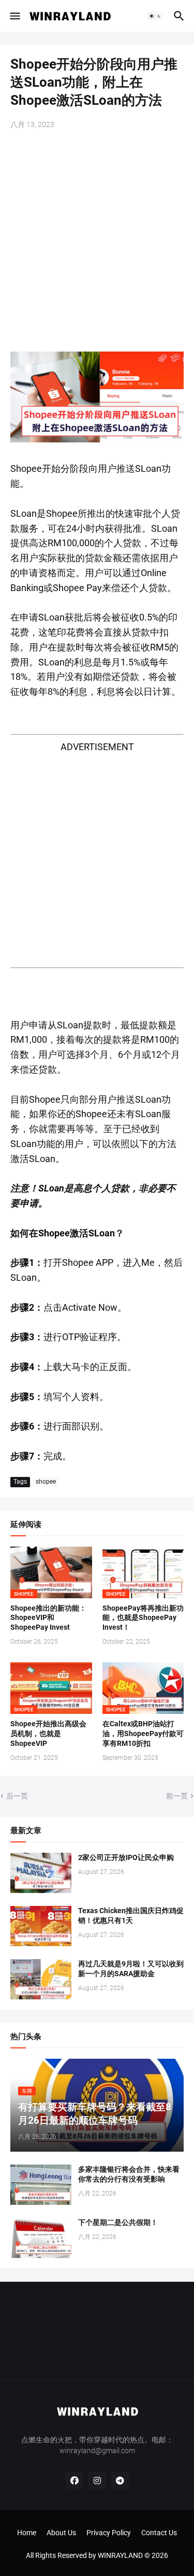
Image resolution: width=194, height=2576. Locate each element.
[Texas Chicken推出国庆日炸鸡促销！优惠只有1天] (41, 1926)
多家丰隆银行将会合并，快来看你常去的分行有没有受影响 (129, 2174)
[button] (14, 16)
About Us (61, 2533)
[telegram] (120, 2480)
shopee (46, 1482)
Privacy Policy (109, 2533)
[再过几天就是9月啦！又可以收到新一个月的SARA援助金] (41, 1979)
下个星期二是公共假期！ (118, 2222)
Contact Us (159, 2533)
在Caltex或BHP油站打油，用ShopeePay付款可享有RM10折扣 (143, 1734)
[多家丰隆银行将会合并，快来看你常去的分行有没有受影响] (41, 2185)
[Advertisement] (97, 242)
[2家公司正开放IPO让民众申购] (41, 1873)
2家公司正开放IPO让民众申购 (126, 1857)
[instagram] (97, 2480)
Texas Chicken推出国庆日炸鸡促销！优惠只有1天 (131, 1915)
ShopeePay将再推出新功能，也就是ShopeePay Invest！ (143, 1618)
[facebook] (74, 2480)
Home (27, 2533)
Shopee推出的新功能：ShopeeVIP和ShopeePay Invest (48, 1618)
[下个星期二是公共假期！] (41, 2238)
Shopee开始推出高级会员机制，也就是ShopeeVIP (48, 1734)
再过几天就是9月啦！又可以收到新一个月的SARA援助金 (131, 1969)
